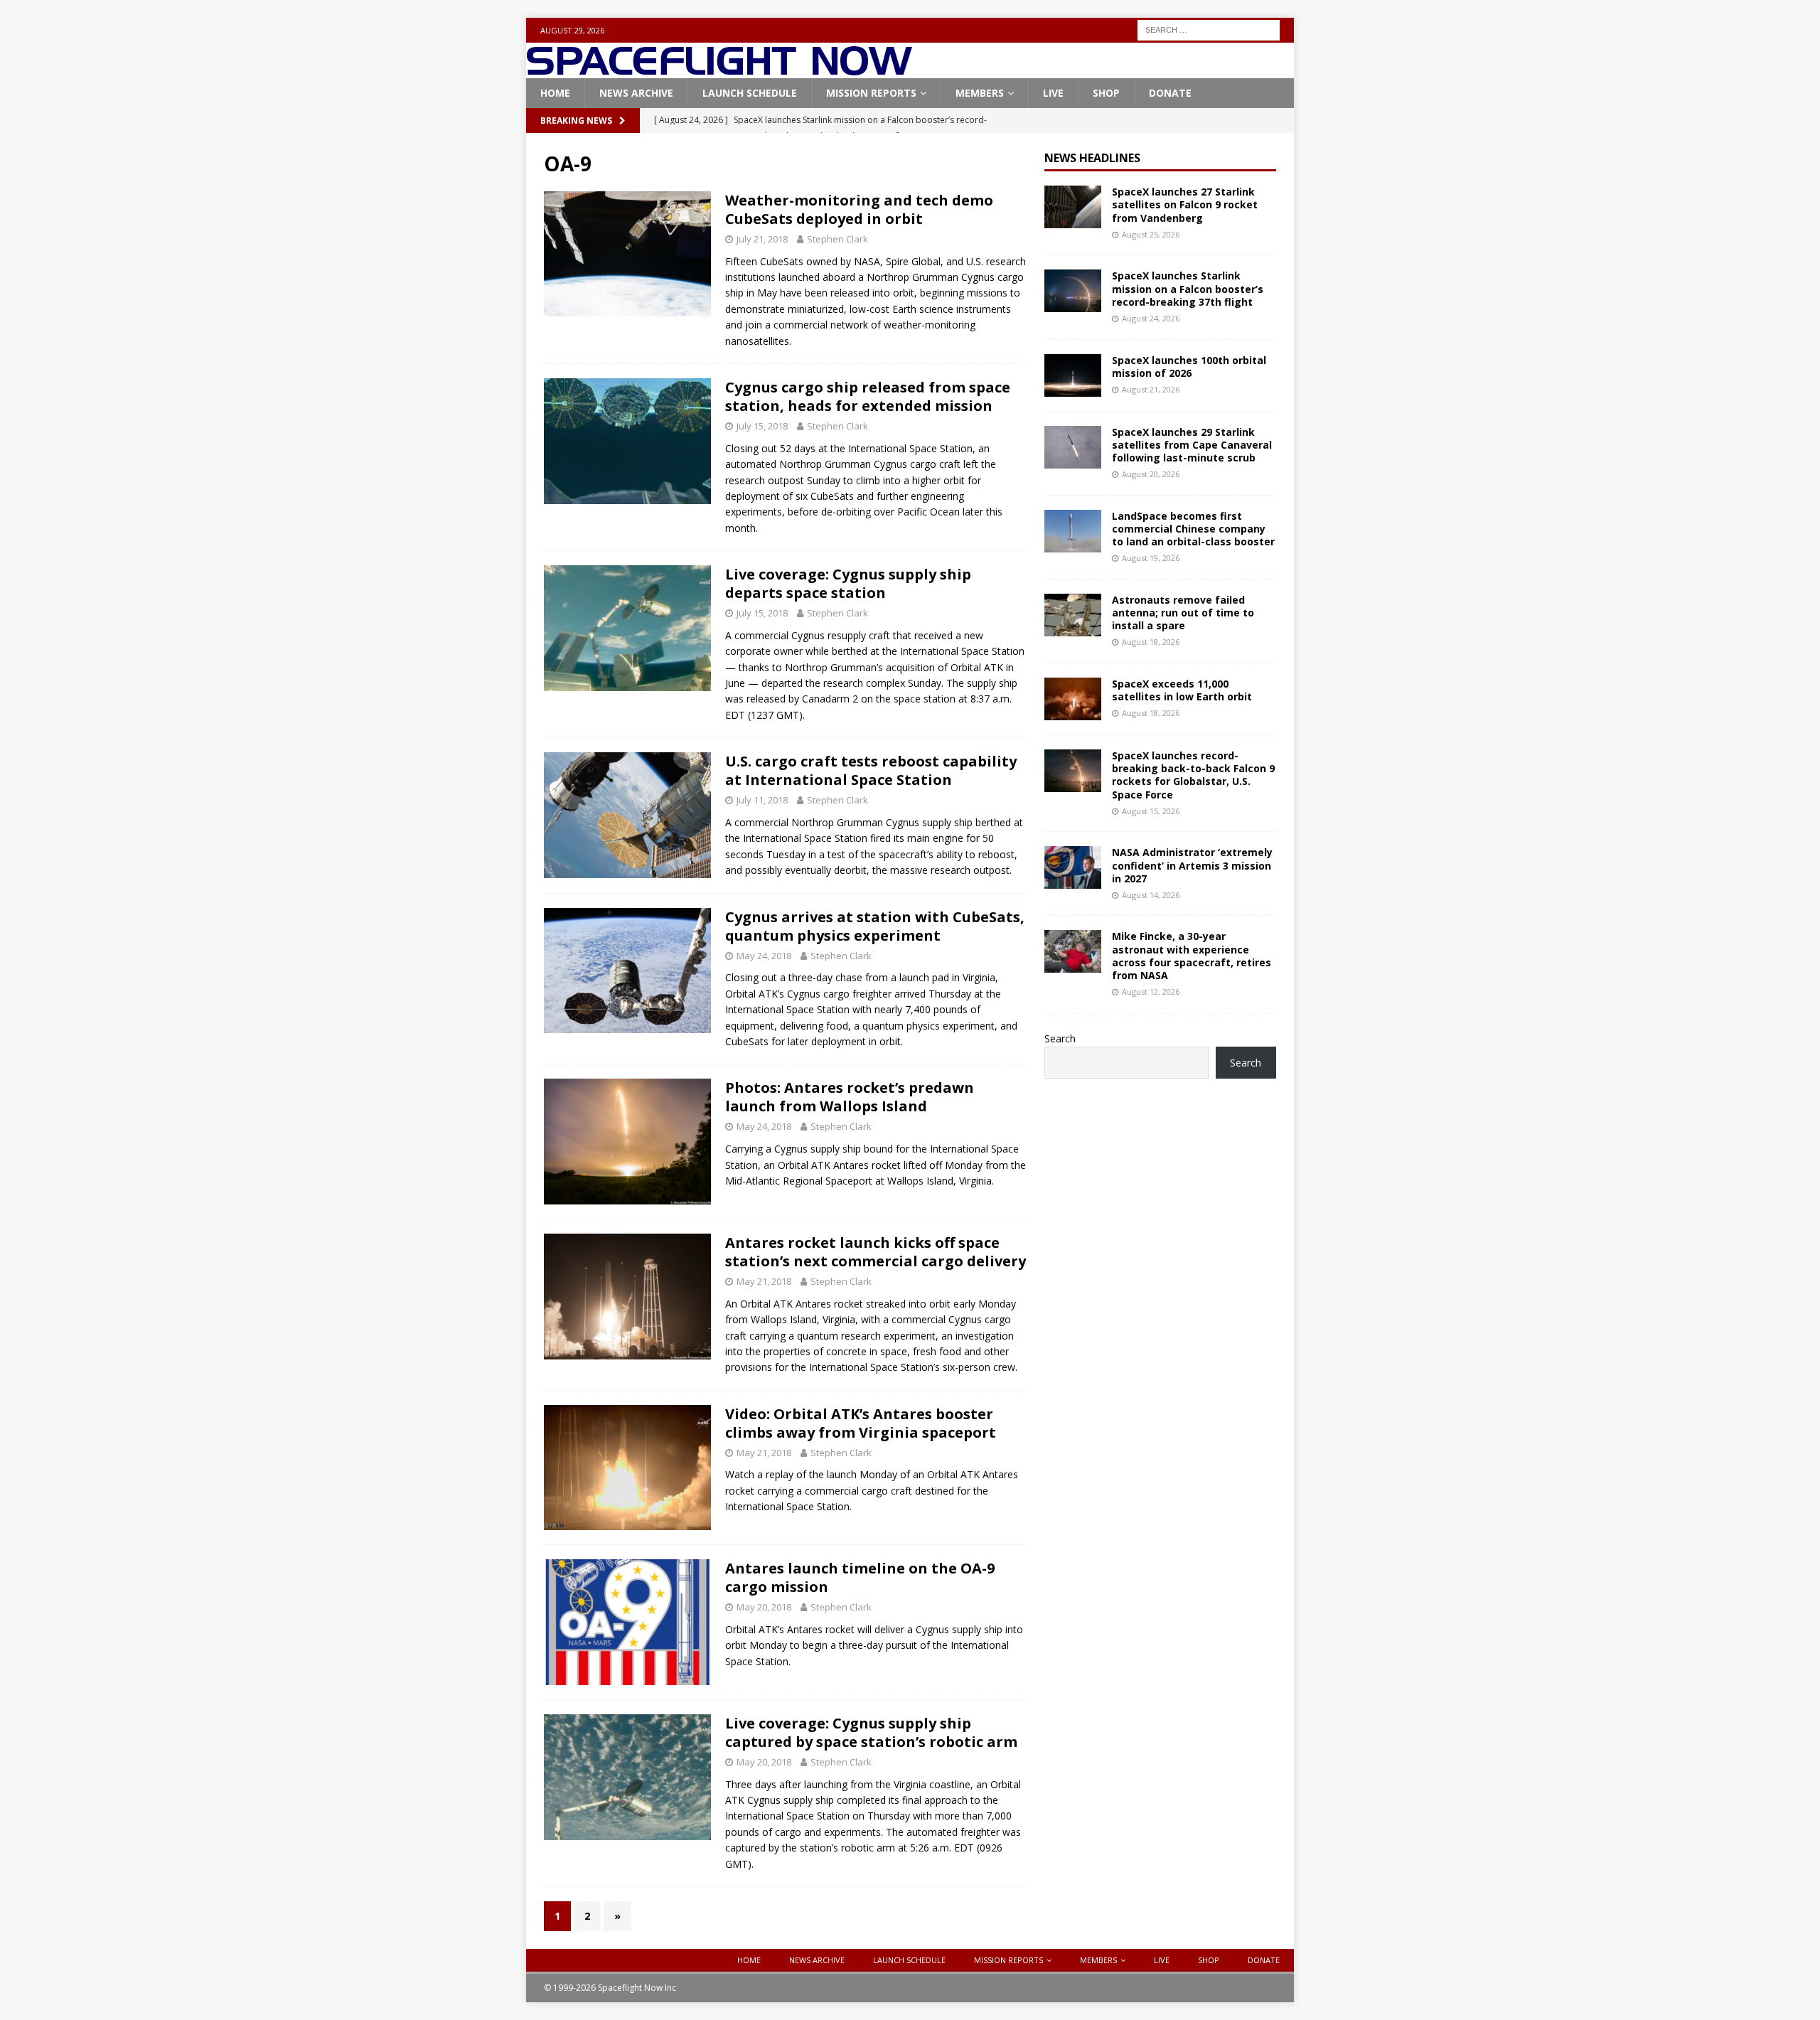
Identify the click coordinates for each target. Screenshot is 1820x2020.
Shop (1106, 93)
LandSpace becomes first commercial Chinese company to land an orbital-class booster (1193, 529)
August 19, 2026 (1151, 558)
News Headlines (1092, 158)
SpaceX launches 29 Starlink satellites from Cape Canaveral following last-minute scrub (1192, 445)
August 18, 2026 (1151, 642)
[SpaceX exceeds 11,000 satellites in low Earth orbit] (1073, 699)
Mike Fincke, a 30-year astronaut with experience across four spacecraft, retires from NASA (1192, 956)
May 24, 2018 (764, 956)
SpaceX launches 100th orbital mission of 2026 (1189, 367)
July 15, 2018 (762, 426)
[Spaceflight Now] (719, 70)
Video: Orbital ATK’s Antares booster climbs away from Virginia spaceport (861, 1423)
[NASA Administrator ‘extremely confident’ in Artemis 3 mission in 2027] (1073, 867)
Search (1060, 1038)
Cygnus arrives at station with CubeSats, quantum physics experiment (875, 926)
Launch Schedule (750, 93)
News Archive (636, 93)
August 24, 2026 (1151, 318)
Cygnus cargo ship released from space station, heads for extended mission (868, 396)
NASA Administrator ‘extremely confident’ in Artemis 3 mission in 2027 (1192, 865)
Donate (1170, 93)
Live (1053, 93)
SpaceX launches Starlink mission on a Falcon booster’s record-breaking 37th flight (1188, 288)
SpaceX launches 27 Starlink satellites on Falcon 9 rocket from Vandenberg (1185, 204)
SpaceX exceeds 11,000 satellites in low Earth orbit (1182, 690)
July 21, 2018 (762, 239)
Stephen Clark (837, 239)
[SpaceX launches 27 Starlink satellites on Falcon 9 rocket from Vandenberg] (1073, 207)
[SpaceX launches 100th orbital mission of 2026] (1073, 375)
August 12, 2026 (1151, 992)
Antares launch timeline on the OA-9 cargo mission (860, 1577)
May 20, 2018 (764, 1607)
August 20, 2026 (1151, 474)
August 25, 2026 (1151, 234)
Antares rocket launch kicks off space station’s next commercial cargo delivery (876, 1252)
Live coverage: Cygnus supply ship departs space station (848, 583)
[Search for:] (1209, 29)
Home (555, 93)
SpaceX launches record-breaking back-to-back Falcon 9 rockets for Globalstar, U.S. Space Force (1193, 775)
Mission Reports (871, 93)
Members (980, 93)
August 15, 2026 (1151, 811)
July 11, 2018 (762, 800)
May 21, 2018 (764, 1281)
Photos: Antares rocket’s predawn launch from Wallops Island (850, 1097)
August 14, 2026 (1151, 895)
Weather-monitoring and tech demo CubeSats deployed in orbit (859, 209)
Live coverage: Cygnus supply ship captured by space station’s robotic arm (871, 1732)
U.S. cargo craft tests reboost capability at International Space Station (871, 770)
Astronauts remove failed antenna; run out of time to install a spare (1183, 613)
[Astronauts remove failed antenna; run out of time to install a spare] (1073, 615)
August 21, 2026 (1151, 389)
